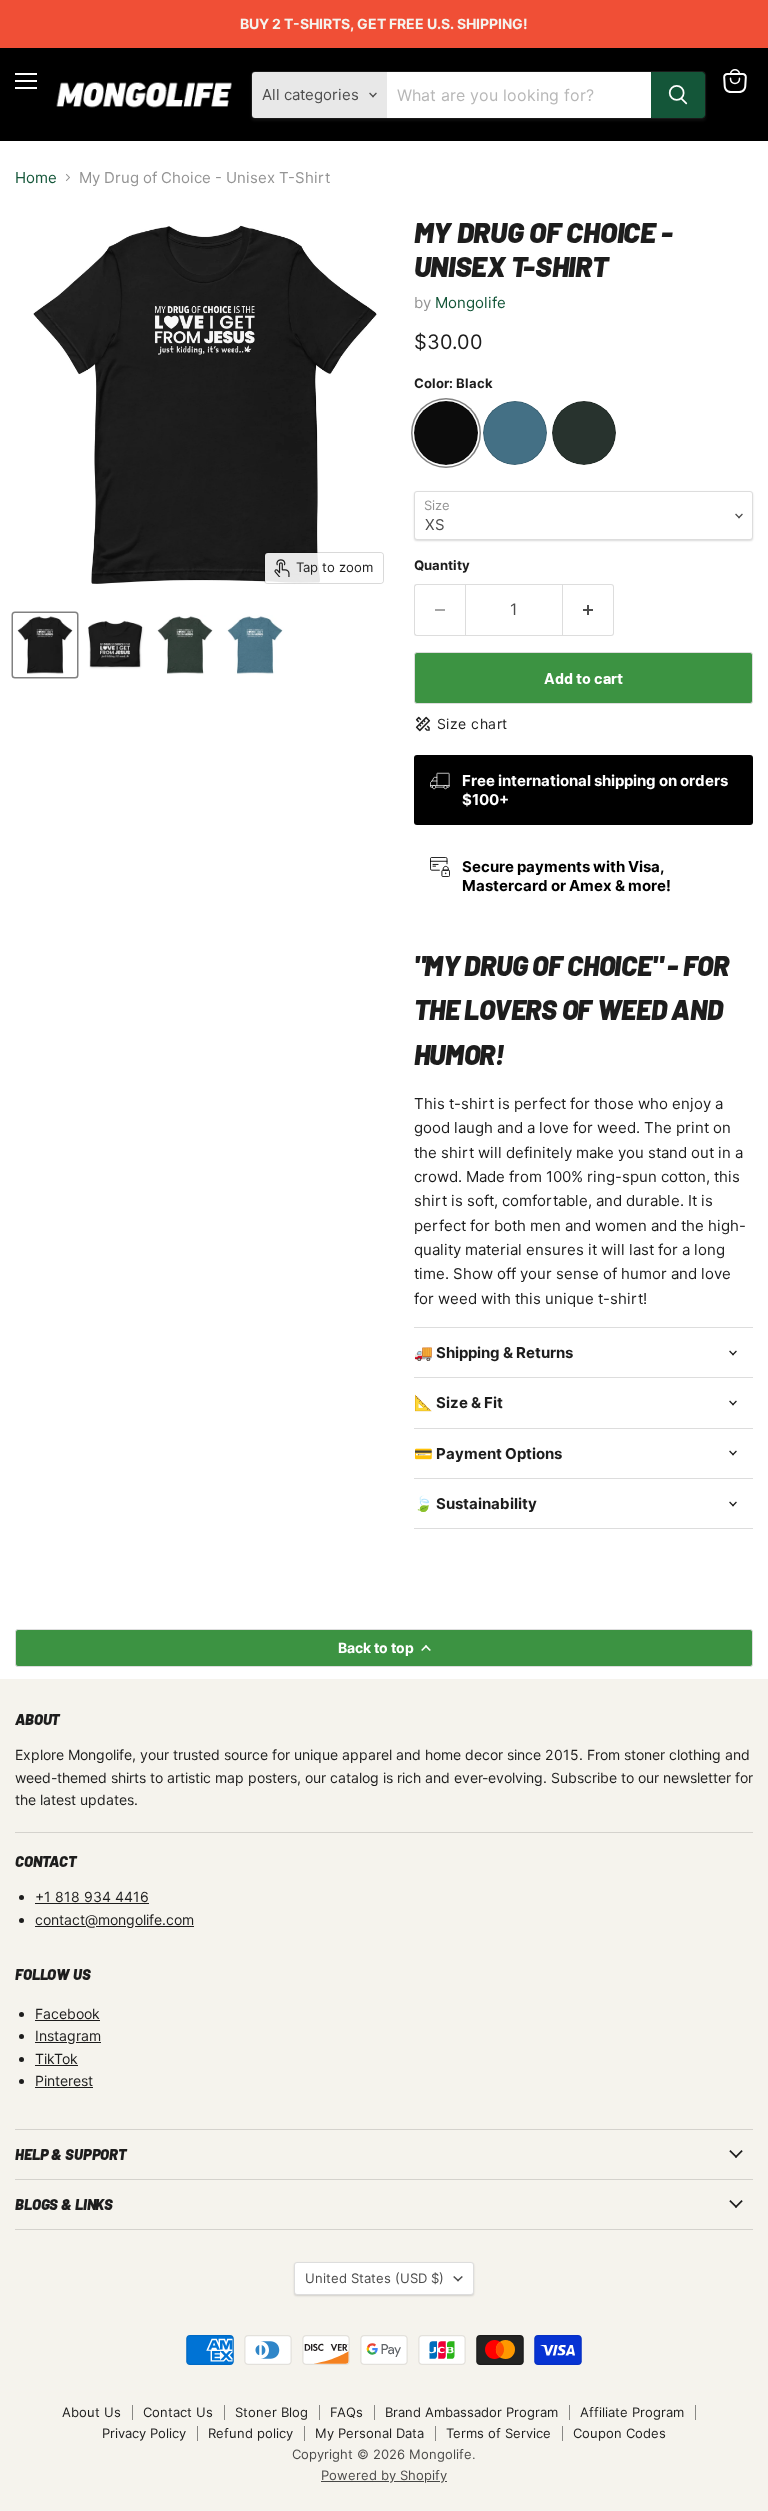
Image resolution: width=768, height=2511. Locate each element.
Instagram (68, 2035)
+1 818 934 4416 (92, 1896)
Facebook (67, 2013)
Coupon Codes (619, 2433)
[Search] (678, 95)
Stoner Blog (271, 2412)
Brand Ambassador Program (471, 2412)
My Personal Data (369, 2433)
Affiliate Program (632, 2412)
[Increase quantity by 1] (588, 610)
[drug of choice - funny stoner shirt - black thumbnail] (45, 645)
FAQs (346, 2412)
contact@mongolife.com (114, 1919)
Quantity (442, 565)
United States (374, 2278)
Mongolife (470, 302)
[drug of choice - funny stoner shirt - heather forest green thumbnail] (185, 645)
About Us (91, 2412)
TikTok (56, 2058)
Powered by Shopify (384, 2475)
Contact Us (178, 2412)
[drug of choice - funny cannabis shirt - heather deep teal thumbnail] (255, 645)
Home (36, 177)
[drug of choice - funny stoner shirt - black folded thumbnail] (115, 645)
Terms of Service (498, 2433)
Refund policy (250, 2433)
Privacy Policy (144, 2433)
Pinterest (64, 2080)
